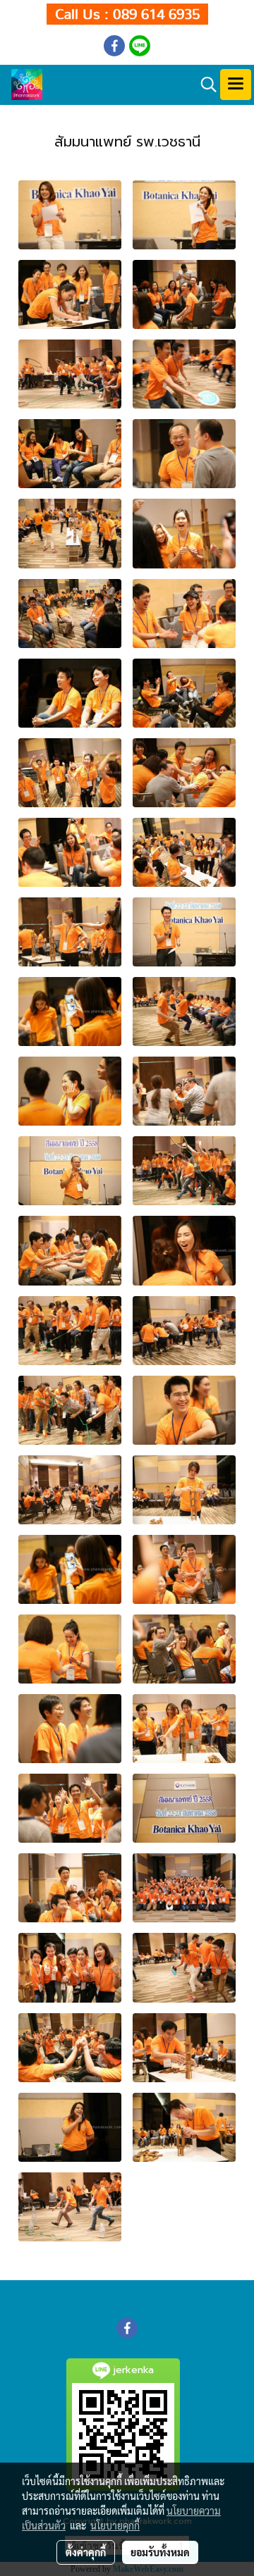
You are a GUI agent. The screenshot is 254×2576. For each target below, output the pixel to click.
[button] (204, 85)
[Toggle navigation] (236, 85)
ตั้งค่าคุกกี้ (86, 2552)
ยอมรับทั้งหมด (160, 2552)
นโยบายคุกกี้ (115, 2525)
